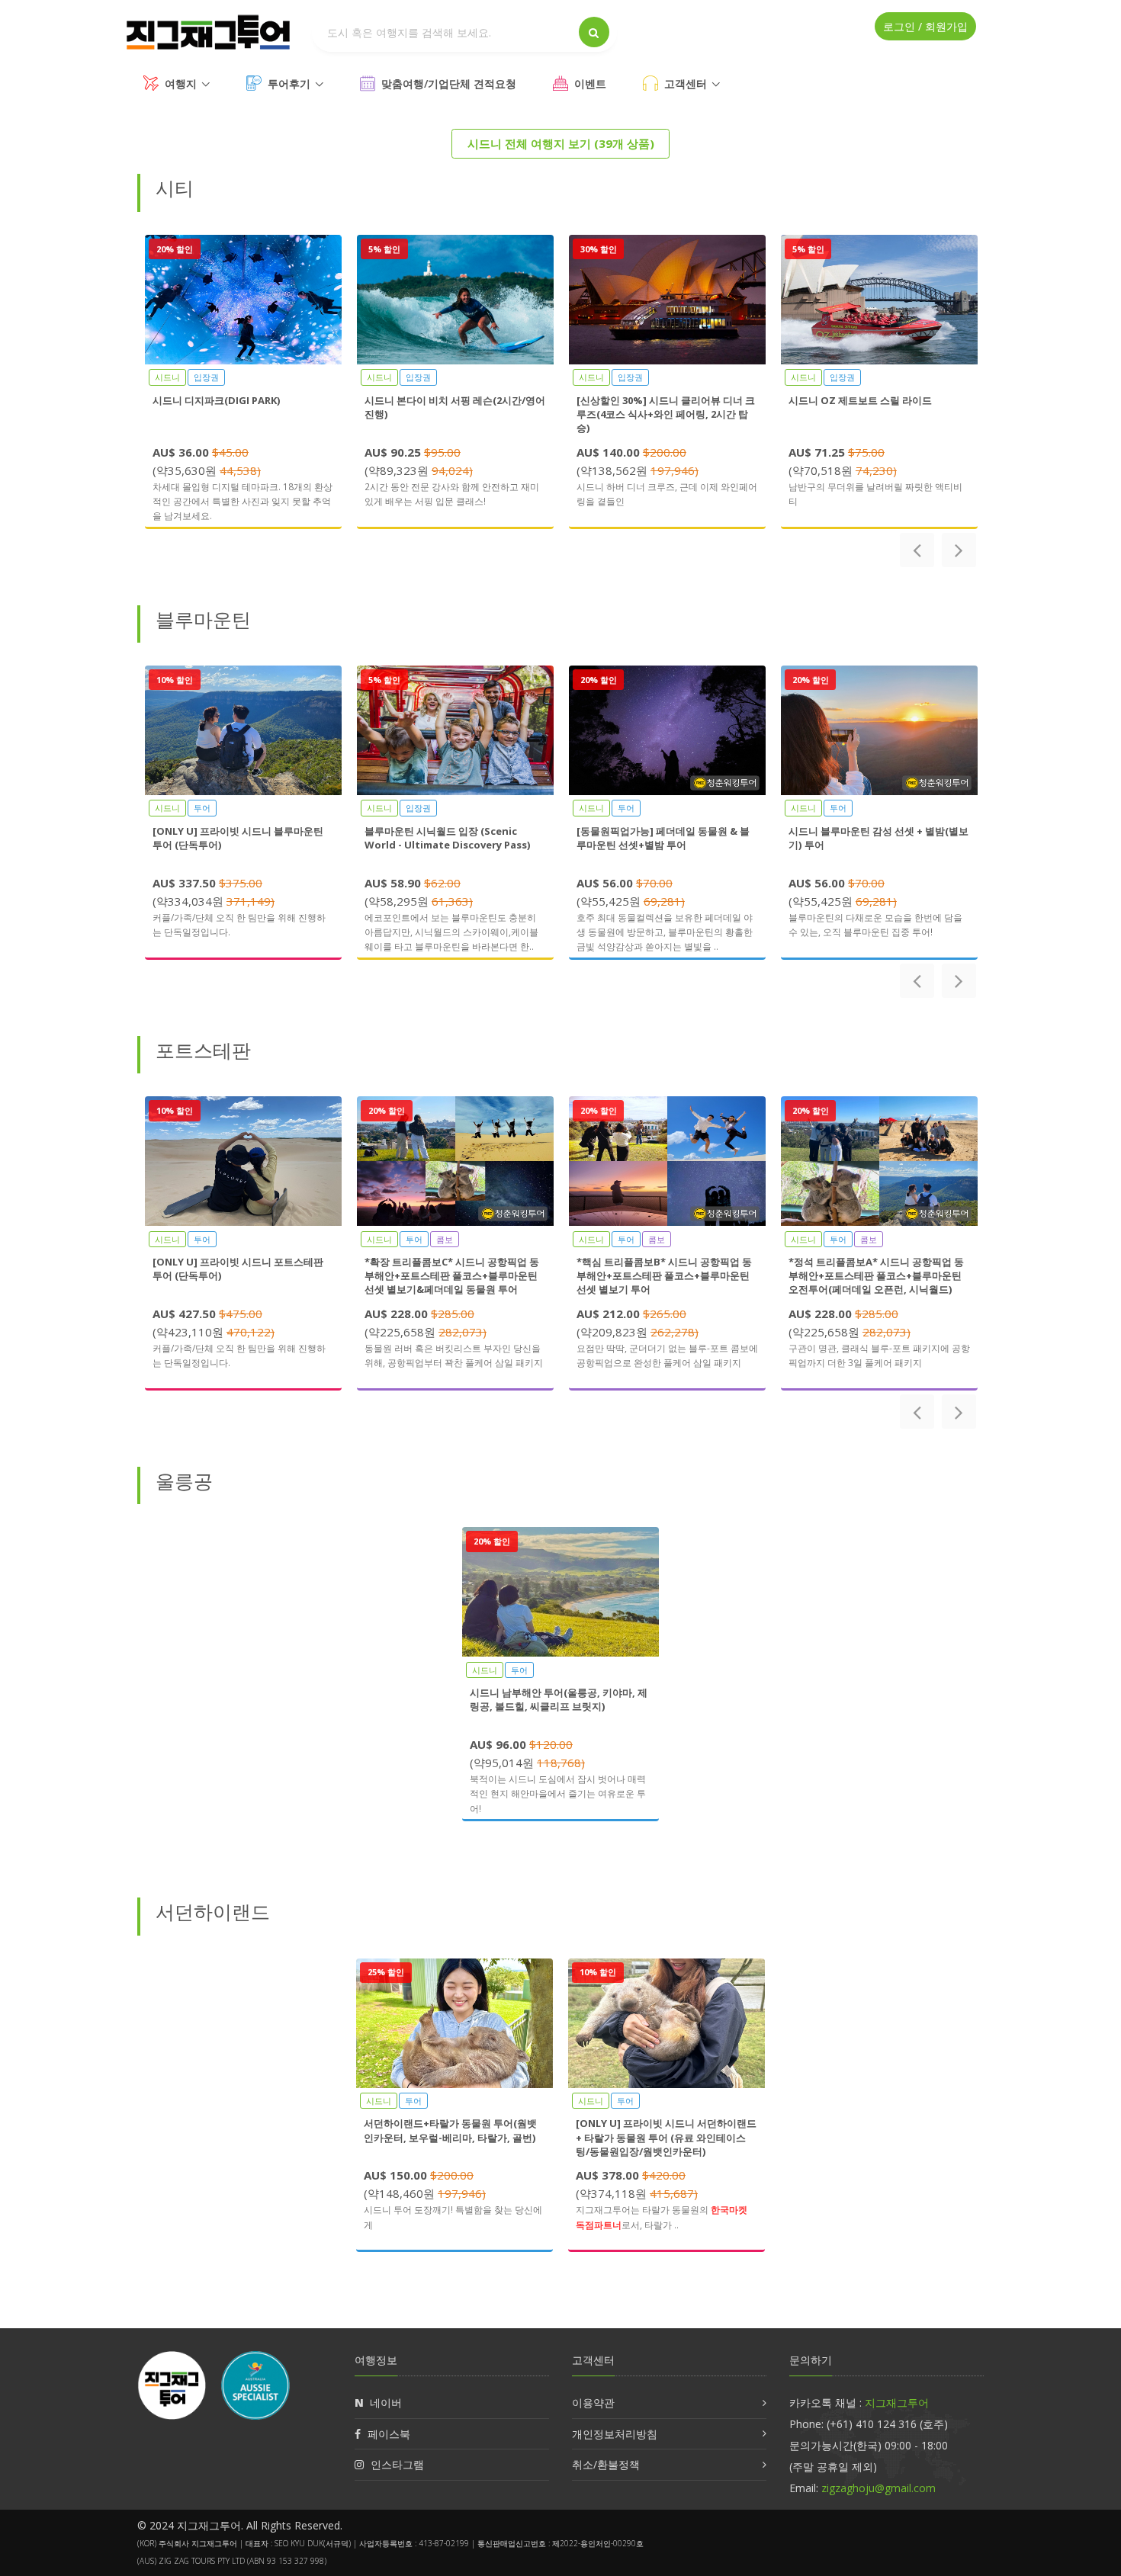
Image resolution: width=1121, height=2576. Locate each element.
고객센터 (686, 83)
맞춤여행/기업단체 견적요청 (449, 83)
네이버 (386, 2403)
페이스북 (389, 2434)
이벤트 (590, 83)
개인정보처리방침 (615, 2434)
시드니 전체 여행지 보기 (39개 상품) (561, 143)
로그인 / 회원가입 (925, 26)
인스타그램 (397, 2464)
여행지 (181, 83)
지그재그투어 (897, 2403)
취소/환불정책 (606, 2464)
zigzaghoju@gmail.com (878, 2488)
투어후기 (289, 83)
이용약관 (593, 2403)
